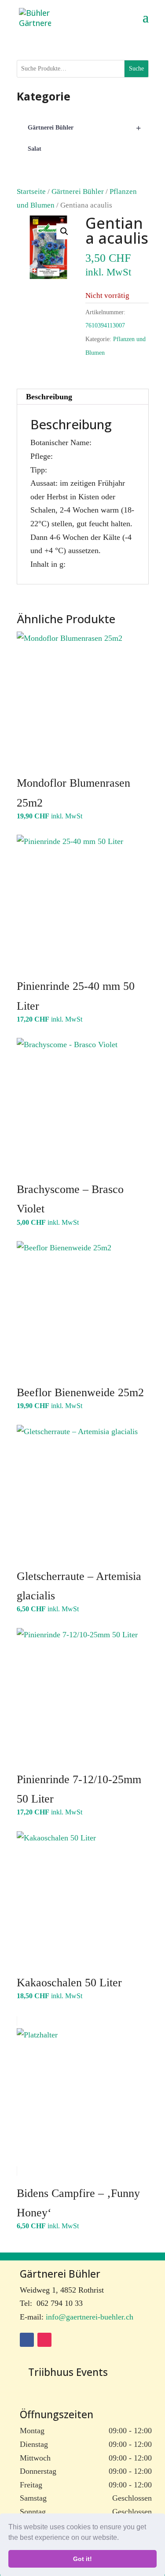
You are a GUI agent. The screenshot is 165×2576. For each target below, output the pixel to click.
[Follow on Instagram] (44, 2340)
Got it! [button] (82, 2559)
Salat (35, 149)
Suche (136, 69)
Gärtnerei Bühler (78, 191)
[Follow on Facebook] (27, 2340)
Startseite (31, 191)
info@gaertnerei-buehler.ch (90, 2317)
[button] (122, 2539)
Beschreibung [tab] (49, 397)
